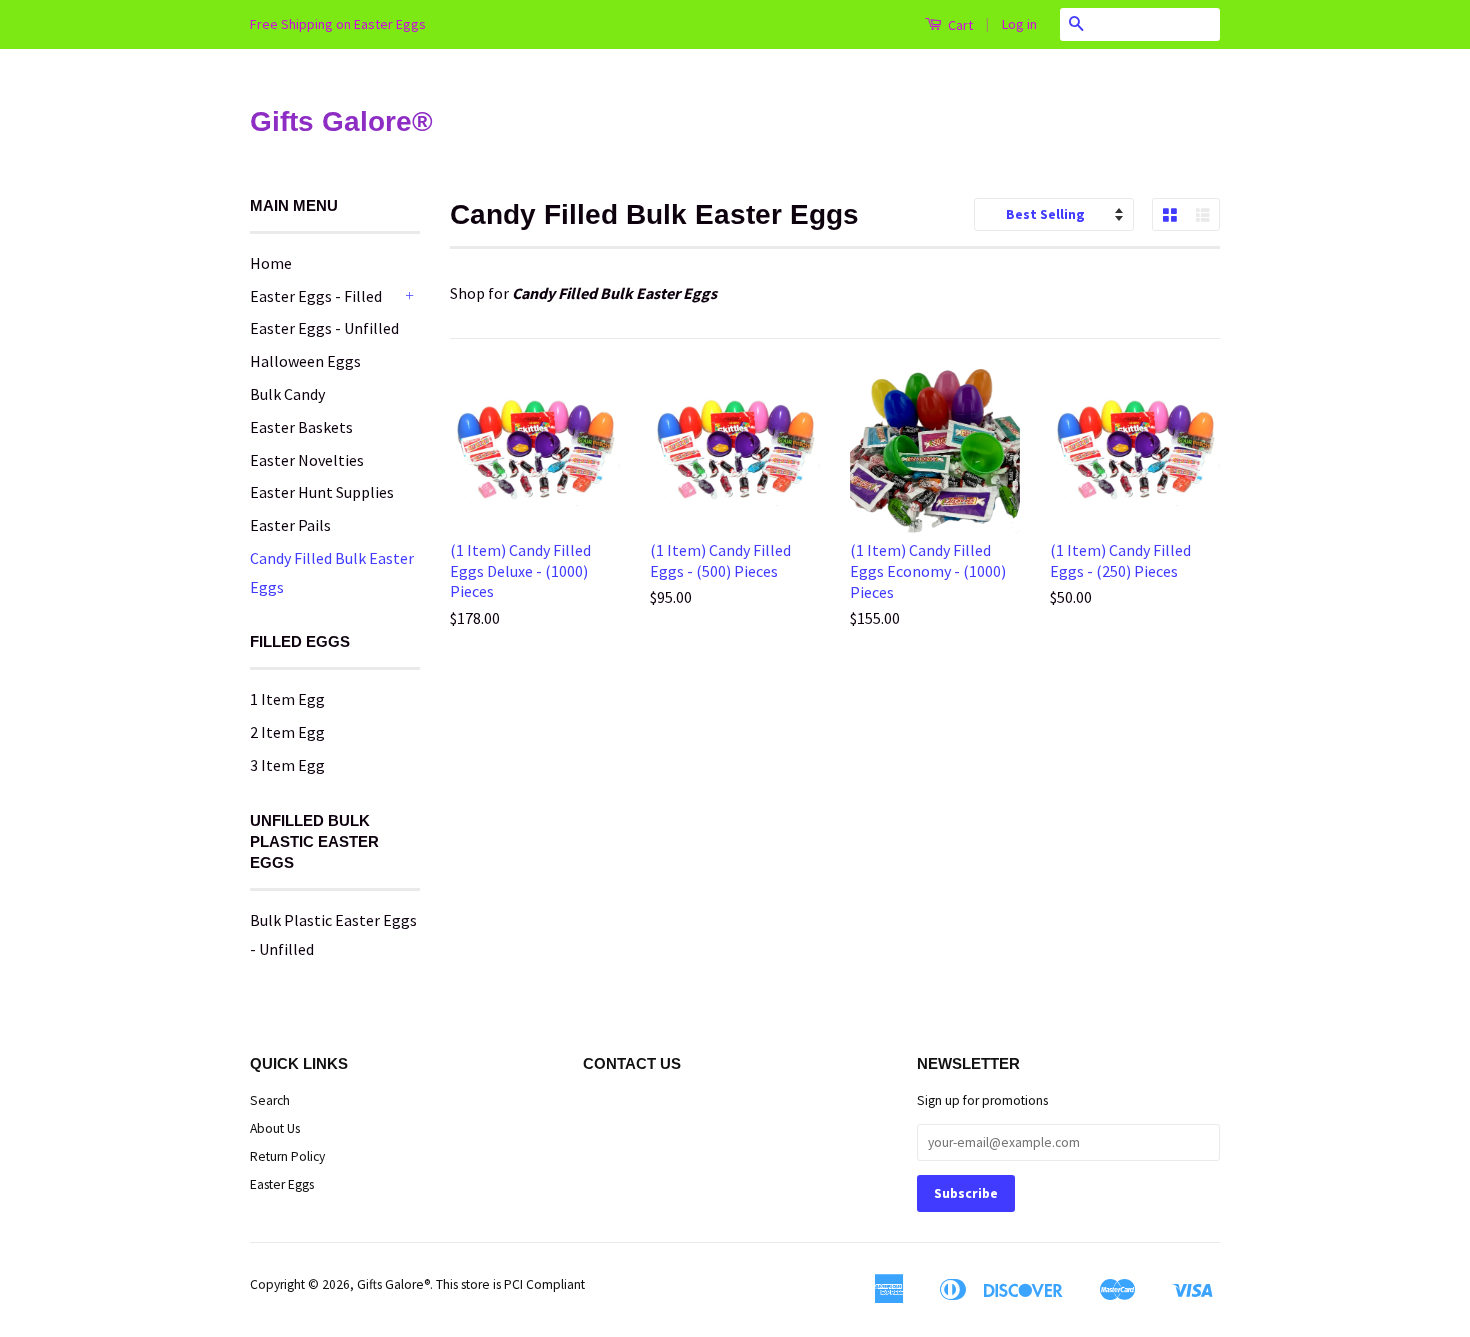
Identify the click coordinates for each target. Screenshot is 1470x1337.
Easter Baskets (301, 427)
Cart (959, 25)
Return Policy (287, 1156)
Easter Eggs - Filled (316, 296)
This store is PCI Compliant (510, 1284)
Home (271, 263)
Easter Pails (290, 525)
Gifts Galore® (341, 121)
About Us (275, 1128)
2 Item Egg (287, 732)
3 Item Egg (287, 765)
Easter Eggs (282, 1184)
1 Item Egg (287, 699)
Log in (1019, 24)
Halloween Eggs (305, 361)
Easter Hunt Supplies (322, 492)
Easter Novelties (307, 460)
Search (270, 1100)
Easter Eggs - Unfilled (324, 328)
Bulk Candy (287, 394)
